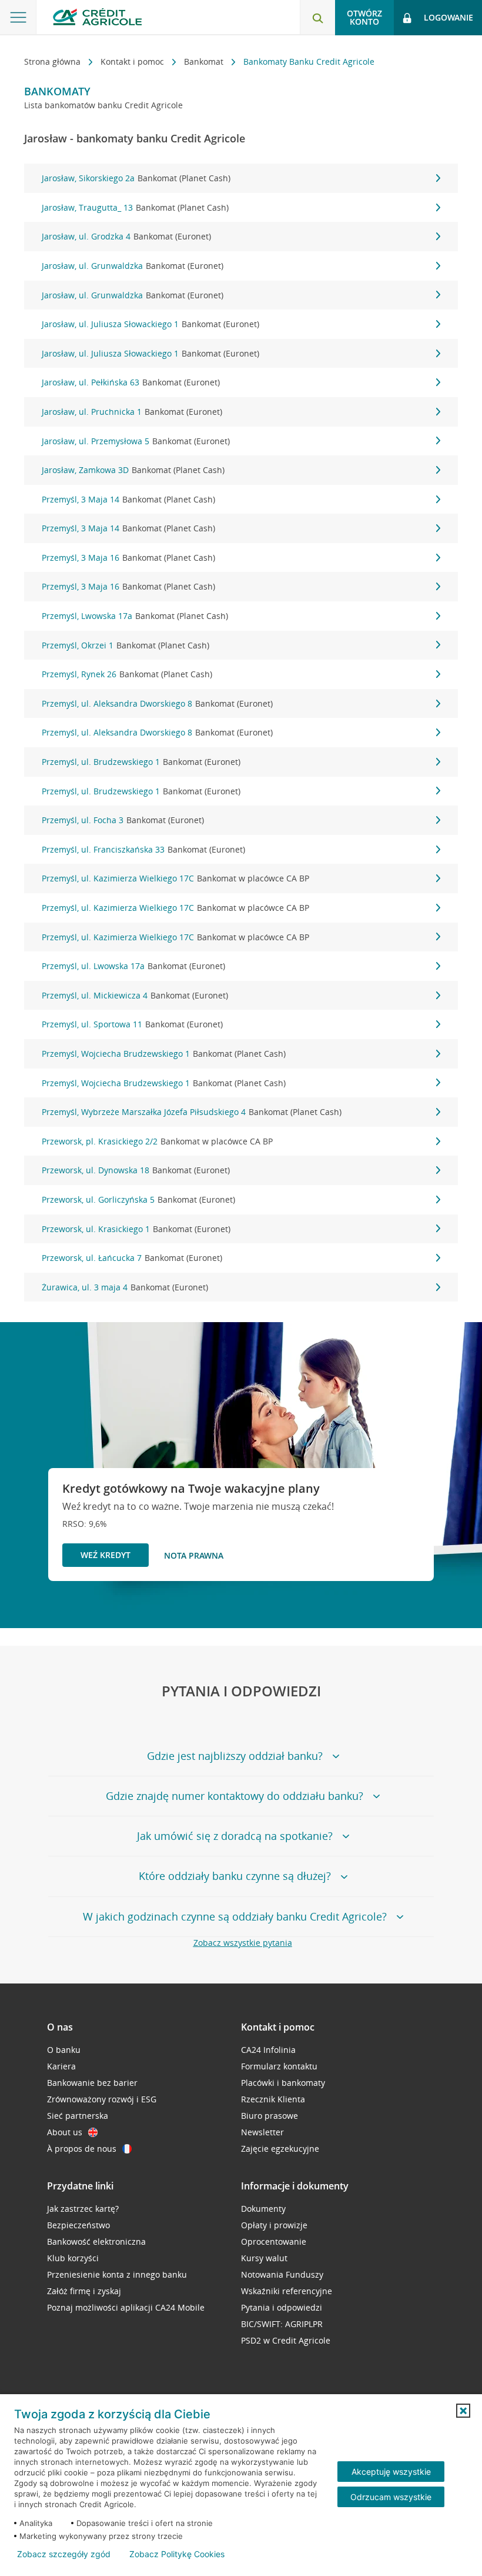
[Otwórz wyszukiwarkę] (317, 18)
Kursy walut (264, 2258)
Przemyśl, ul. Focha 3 (123, 820)
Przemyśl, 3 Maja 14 (128, 499)
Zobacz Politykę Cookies (177, 2554)
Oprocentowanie (274, 2241)
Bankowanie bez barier (92, 2083)
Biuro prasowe (270, 2116)
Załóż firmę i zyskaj (84, 2291)
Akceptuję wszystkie (391, 2472)
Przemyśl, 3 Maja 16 (128, 558)
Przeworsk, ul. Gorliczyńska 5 (138, 1199)
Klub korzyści (73, 2258)
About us (65, 2132)
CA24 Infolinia (268, 2050)
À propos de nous (82, 2149)
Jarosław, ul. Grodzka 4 (126, 236)
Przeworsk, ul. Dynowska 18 (136, 1170)
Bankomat (205, 61)
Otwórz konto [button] (364, 17)
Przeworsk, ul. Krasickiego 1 (136, 1229)
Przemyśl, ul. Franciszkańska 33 (143, 849)
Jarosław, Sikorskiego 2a (136, 178)
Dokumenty (263, 2209)
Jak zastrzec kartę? (83, 2209)
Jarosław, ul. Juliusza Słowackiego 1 (150, 324)
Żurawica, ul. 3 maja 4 (125, 1287)
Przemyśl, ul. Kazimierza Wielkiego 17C (175, 878)
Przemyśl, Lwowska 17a (135, 616)
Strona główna (53, 61)
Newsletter (262, 2132)
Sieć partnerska (78, 2116)
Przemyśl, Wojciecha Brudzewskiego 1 (164, 1054)
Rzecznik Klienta (273, 2099)
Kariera (61, 2066)
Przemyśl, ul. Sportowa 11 (132, 1024)
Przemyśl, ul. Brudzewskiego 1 (141, 762)
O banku (64, 2050)
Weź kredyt (106, 1555)
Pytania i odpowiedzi (282, 2307)
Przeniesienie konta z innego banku (117, 2274)
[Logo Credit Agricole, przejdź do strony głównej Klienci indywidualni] (97, 17)
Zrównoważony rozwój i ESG (102, 2099)
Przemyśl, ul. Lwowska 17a (133, 966)
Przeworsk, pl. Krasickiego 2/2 (157, 1141)
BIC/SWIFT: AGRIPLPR (282, 2324)
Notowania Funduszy (282, 2274)
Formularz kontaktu (279, 2066)
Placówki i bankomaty (283, 2083)
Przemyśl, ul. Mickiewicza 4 (135, 995)
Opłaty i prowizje (274, 2225)
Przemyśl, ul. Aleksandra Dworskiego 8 (157, 703)
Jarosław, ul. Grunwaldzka (133, 266)
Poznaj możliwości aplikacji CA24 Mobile (126, 2307)
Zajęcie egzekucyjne (280, 2149)
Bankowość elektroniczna (96, 2241)
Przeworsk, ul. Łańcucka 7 (132, 1258)
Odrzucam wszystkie (391, 2497)
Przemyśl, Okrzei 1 (125, 645)
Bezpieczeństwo (78, 2225)
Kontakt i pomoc (133, 61)
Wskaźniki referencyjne (287, 2291)
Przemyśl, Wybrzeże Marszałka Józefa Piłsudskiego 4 (192, 1112)
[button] (463, 2411)
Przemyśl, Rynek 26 (127, 674)
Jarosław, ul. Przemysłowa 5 (136, 441)
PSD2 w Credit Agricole (286, 2340)
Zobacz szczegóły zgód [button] (64, 2554)
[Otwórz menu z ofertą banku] (18, 18)
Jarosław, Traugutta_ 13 (135, 207)
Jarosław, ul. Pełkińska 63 (131, 382)
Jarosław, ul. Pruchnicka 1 (132, 412)
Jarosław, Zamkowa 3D (133, 470)
